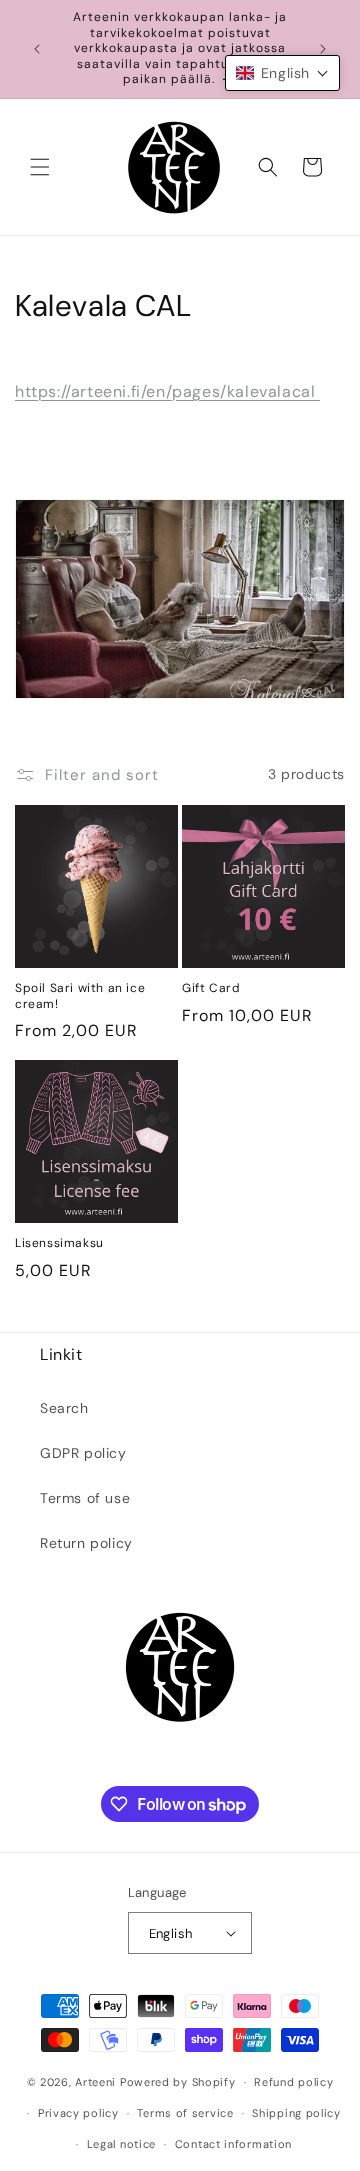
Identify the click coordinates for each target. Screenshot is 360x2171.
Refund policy (293, 2082)
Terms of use (85, 1498)
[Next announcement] (323, 49)
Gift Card (211, 988)
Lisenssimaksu (59, 1243)
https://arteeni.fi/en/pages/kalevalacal (167, 391)
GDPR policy (83, 1453)
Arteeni (95, 2082)
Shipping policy (296, 2113)
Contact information (233, 2144)
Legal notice (121, 2144)
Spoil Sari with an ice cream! (80, 996)
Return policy (86, 1543)
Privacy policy (78, 2113)
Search (64, 1408)
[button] (40, 167)
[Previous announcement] (37, 49)
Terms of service (185, 2113)
